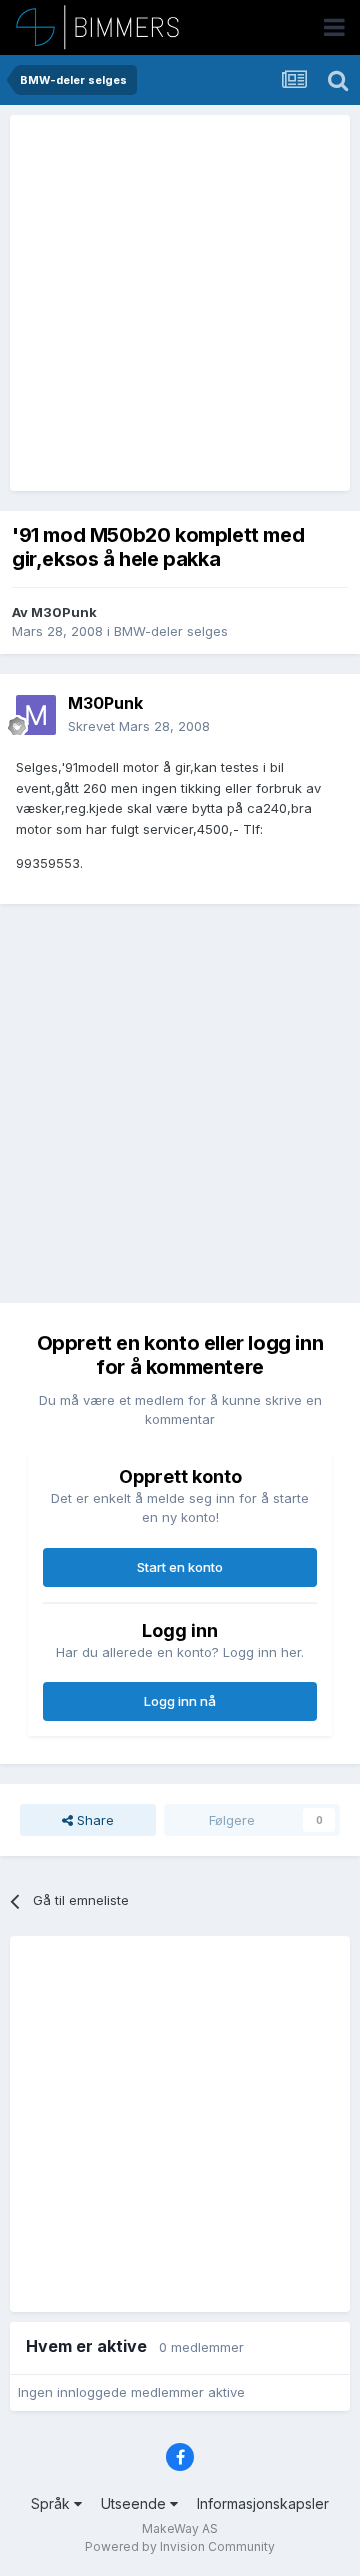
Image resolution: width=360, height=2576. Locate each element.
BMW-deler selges (171, 631)
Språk (52, 2504)
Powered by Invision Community (180, 2547)
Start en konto (180, 1567)
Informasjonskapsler (263, 2504)
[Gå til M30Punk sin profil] (36, 715)
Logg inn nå (180, 1701)
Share (93, 1820)
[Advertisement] (180, 303)
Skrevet (139, 726)
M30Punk (64, 612)
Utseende (135, 2504)
